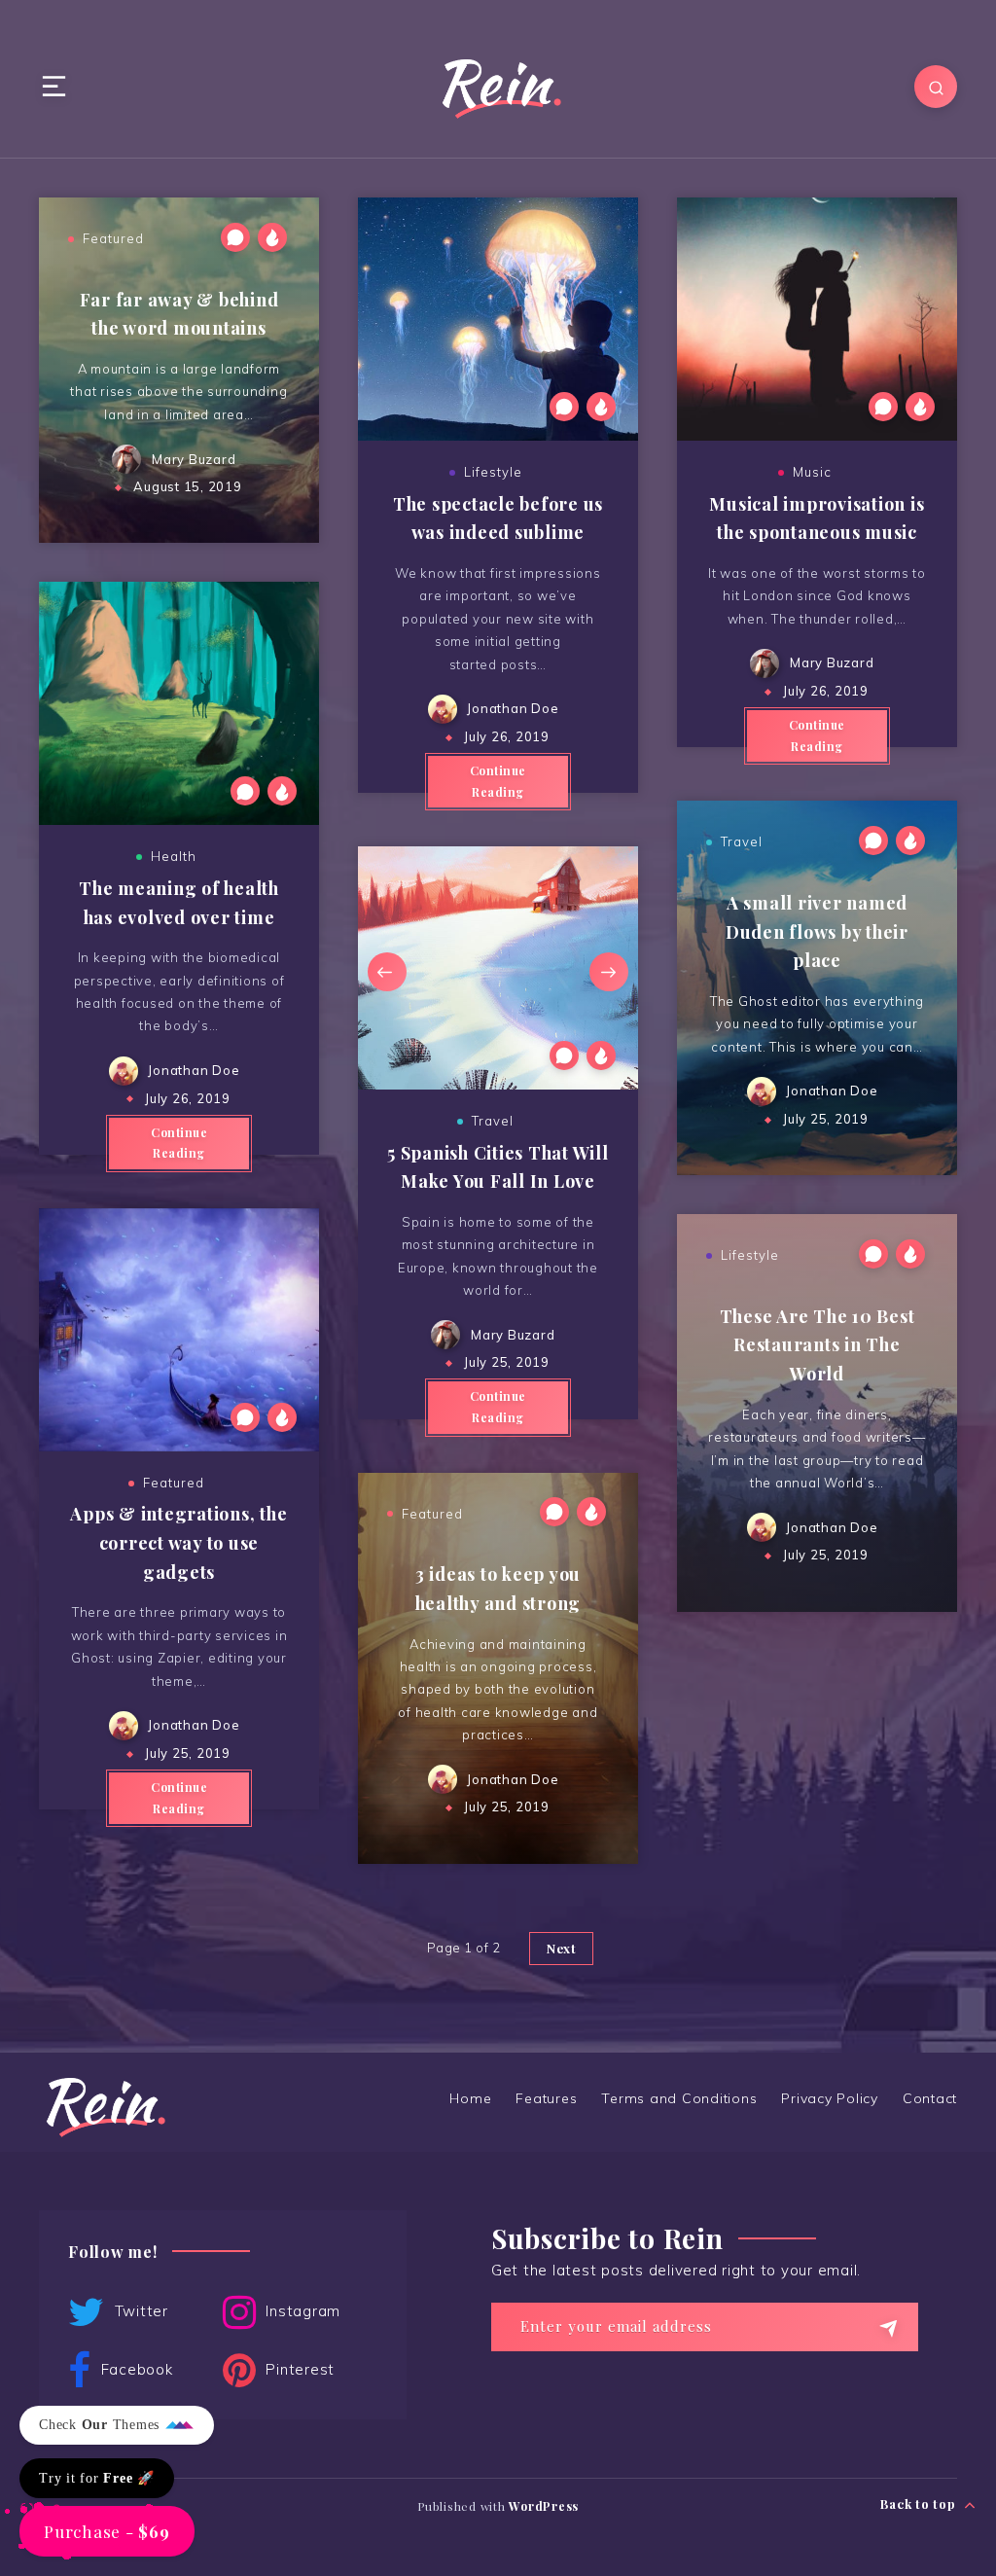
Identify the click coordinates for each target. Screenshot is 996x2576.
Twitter (139, 2311)
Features (546, 2098)
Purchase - (107, 2531)
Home (470, 2098)
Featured (113, 238)
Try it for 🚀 (97, 2478)
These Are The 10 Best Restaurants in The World (818, 1345)
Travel (493, 1121)
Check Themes (102, 2425)
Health (174, 856)
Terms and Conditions (679, 2098)
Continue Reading (498, 781)
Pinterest (299, 2369)
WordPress (544, 2506)
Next (609, 972)
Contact (930, 2098)
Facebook (135, 2369)
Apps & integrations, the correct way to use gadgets (178, 1542)
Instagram (302, 2311)
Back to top (920, 2504)
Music (812, 472)
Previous (387, 972)
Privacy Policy (830, 2098)
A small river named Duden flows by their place (817, 931)
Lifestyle (493, 472)
